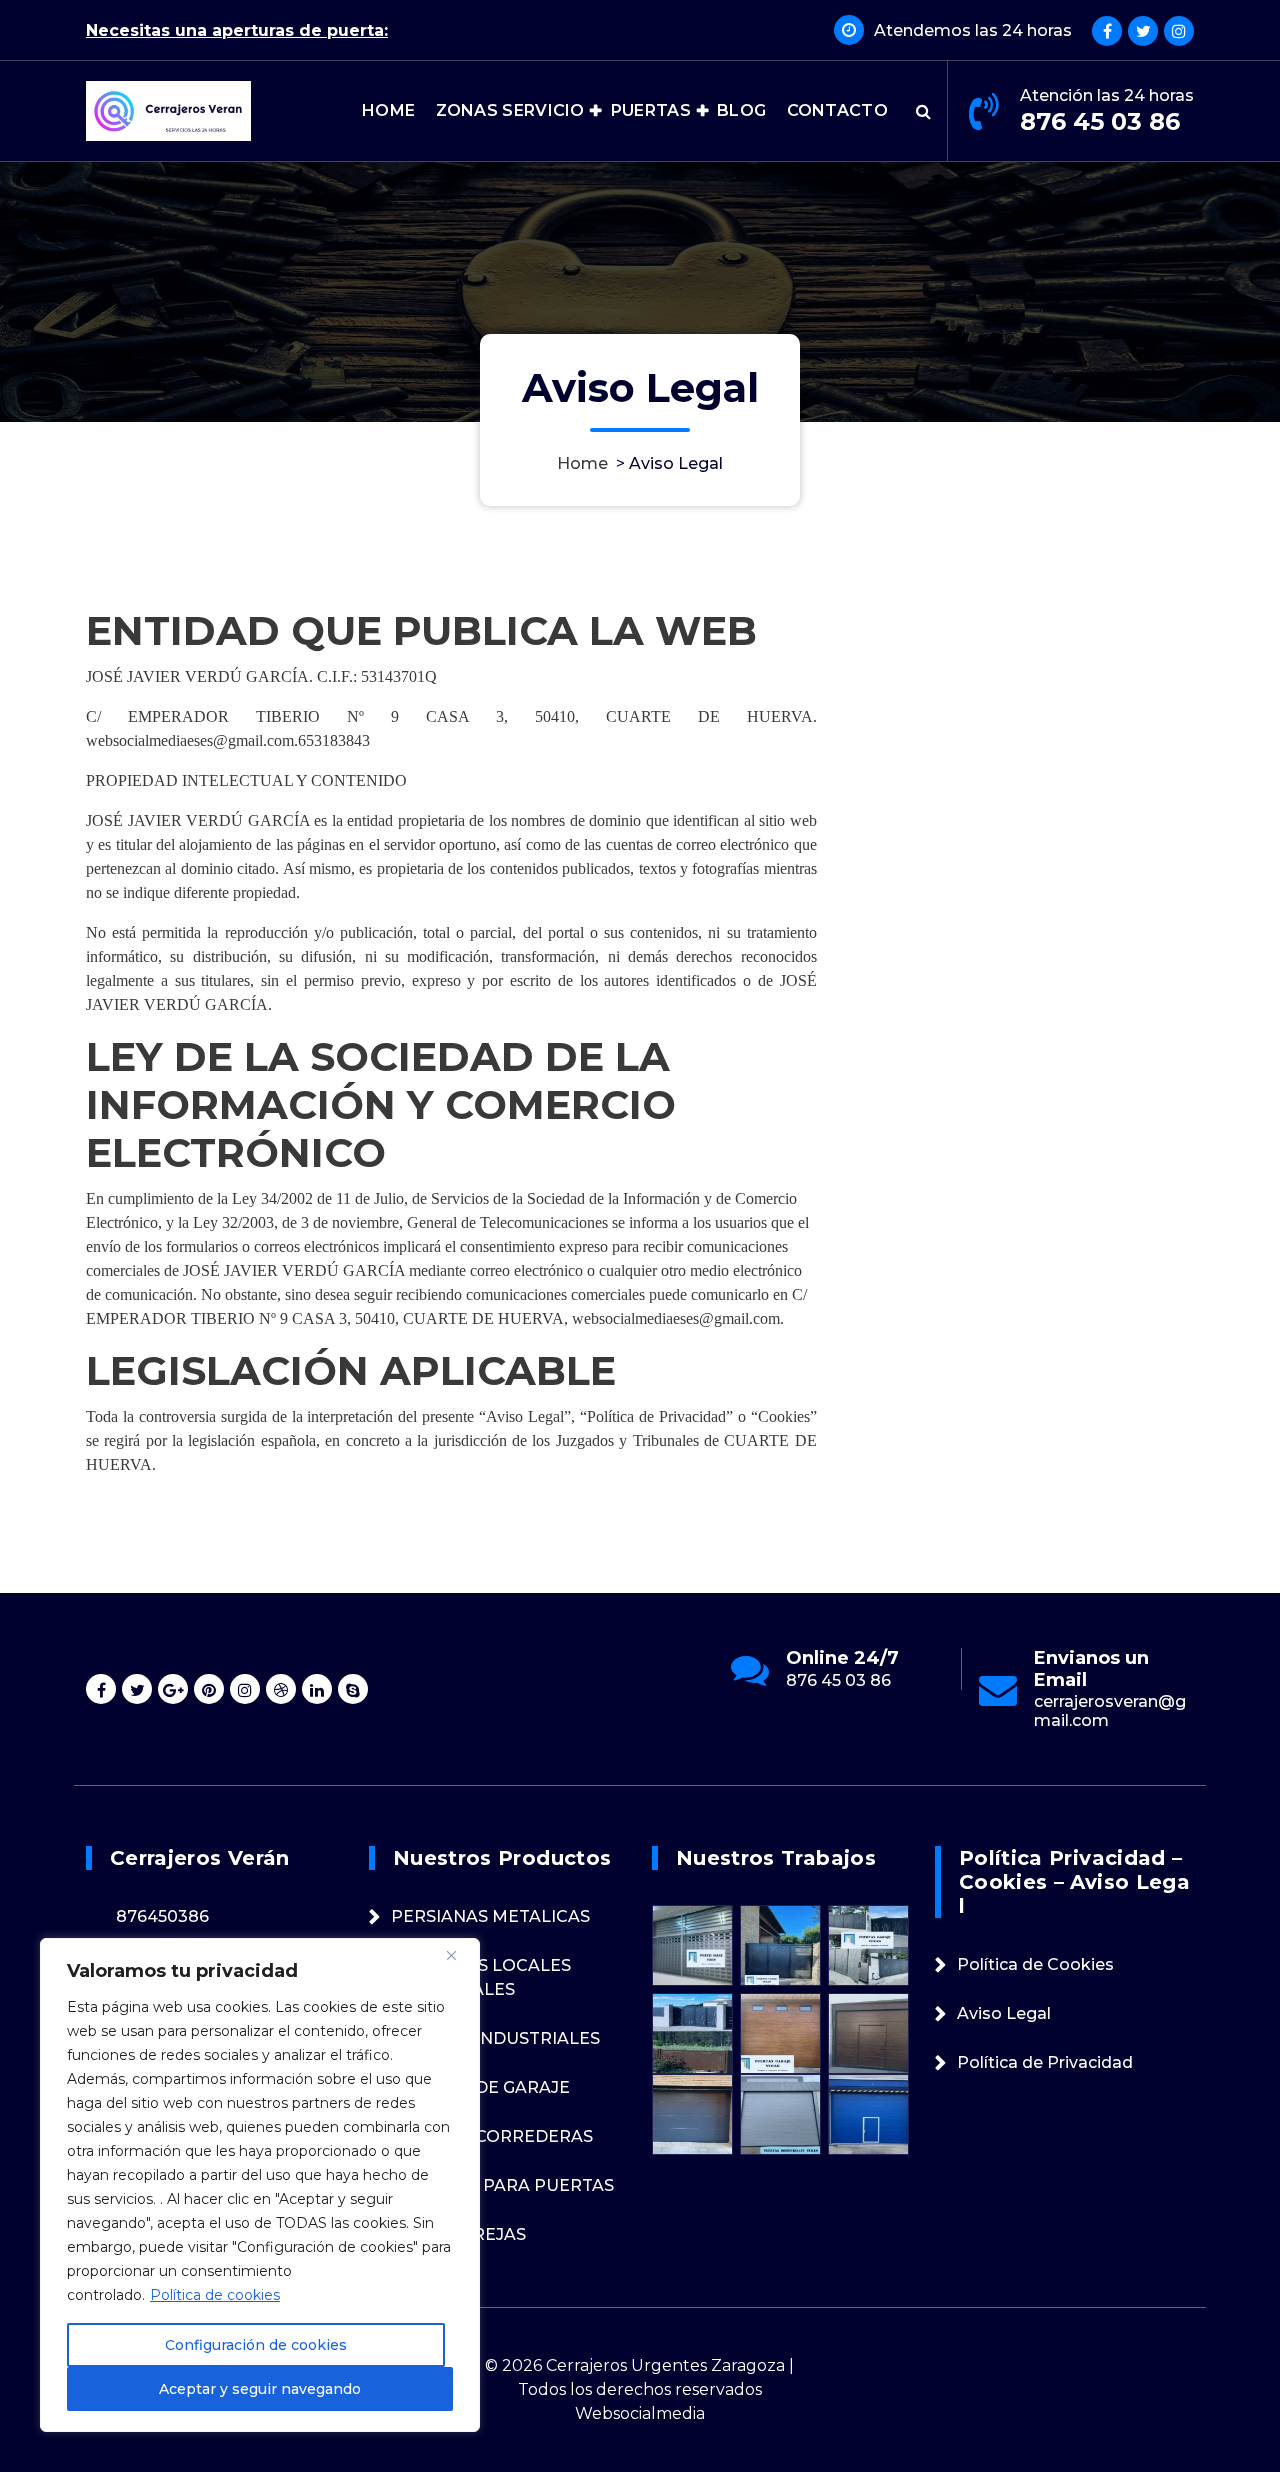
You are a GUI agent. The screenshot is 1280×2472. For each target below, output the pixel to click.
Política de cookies (215, 2295)
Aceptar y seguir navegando (260, 2389)
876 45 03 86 (1100, 121)
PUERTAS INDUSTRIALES (495, 2038)
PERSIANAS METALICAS (490, 1916)
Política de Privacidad (1045, 2062)
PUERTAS (651, 110)
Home (582, 463)
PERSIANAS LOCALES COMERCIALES (481, 1977)
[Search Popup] (923, 111)
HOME (388, 110)
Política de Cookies (1035, 1964)
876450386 (162, 1916)
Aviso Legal (1004, 2013)
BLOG (741, 110)
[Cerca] (459, 1955)
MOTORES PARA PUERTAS (502, 2185)
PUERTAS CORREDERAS (492, 2136)
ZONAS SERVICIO (510, 110)
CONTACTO (837, 110)
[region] (260, 2185)
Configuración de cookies (256, 2345)
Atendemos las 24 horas (973, 30)
